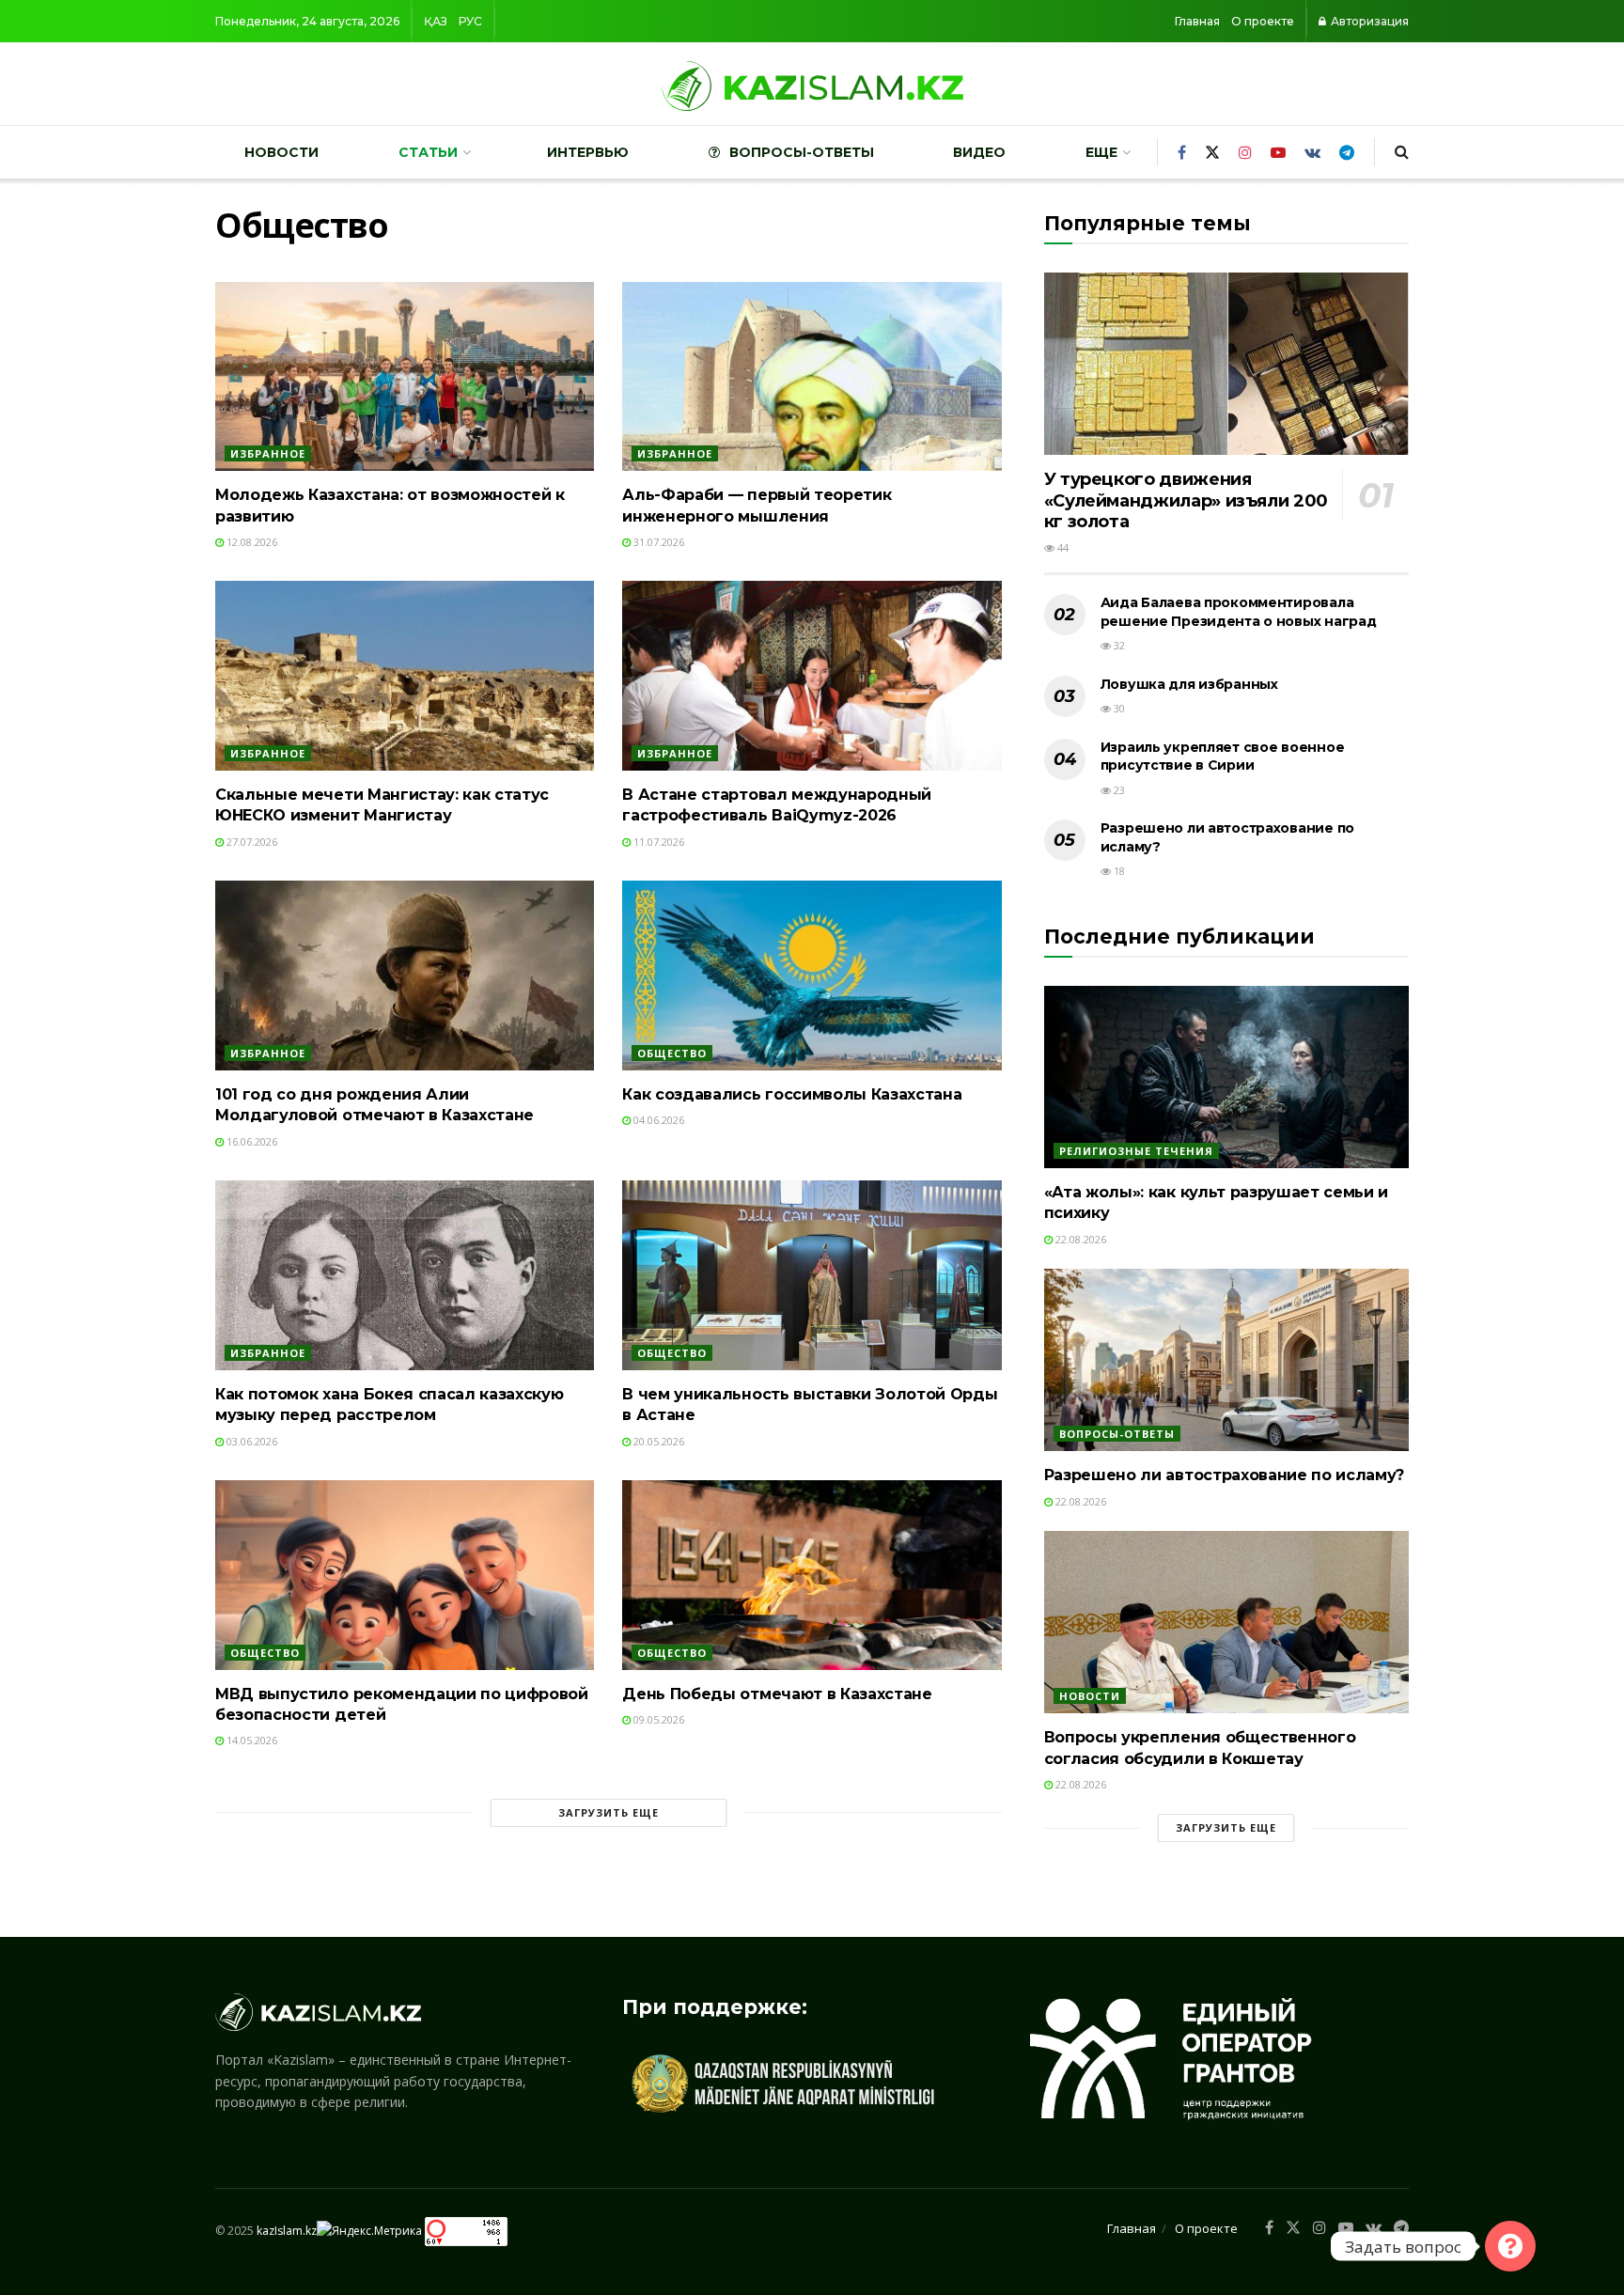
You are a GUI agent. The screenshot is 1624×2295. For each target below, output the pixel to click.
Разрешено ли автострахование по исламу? (1225, 1475)
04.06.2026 (657, 1120)
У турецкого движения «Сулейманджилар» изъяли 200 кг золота (1186, 500)
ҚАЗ (436, 21)
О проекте (1263, 21)
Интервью (588, 152)
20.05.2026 (657, 1441)
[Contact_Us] (1510, 2246)
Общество (672, 1053)
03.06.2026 (250, 1441)
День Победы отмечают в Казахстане (777, 1694)
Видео (979, 152)
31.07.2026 (657, 542)
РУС (470, 21)
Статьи (428, 152)
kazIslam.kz (287, 2231)
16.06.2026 (250, 1141)
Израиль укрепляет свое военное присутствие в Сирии (1223, 757)
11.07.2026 (657, 842)
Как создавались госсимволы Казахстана (792, 1094)
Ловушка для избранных (1189, 684)
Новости (281, 152)
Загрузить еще (609, 1812)
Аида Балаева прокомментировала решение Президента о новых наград (1239, 612)
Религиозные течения (1136, 1151)
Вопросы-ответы (802, 152)
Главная (1197, 21)
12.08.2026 (250, 542)
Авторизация (1368, 21)
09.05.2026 (657, 1719)
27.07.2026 (250, 842)
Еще (1101, 152)
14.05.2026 (250, 1740)
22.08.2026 (1079, 1239)
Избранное (268, 453)
